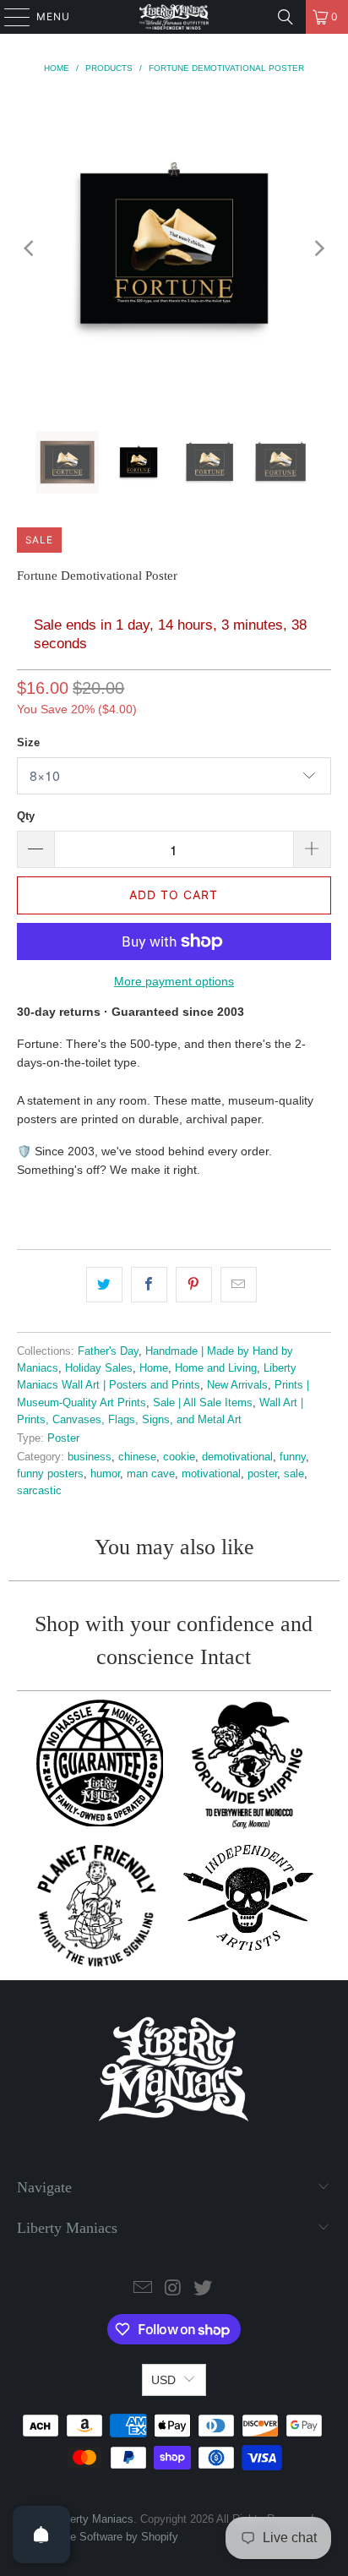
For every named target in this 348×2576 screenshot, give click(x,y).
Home (154, 1368)
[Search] (285, 17)
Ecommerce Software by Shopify (98, 2537)
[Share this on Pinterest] (194, 1285)
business (90, 1457)
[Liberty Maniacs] (174, 17)
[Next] (318, 248)
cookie (179, 1457)
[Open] (41, 2535)
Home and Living (216, 1368)
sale (294, 1474)
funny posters (50, 1474)
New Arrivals (237, 1385)
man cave (151, 1474)
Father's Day (108, 1351)
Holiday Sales (99, 1368)
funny (293, 1457)
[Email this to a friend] (239, 1285)
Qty (26, 816)
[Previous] (30, 248)
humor (105, 1474)
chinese (137, 1457)
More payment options (174, 981)
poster (262, 1474)
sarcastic (39, 1491)
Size (28, 742)
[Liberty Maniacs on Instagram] (173, 2289)
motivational (211, 1474)
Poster (63, 1438)
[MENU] (9, 17)
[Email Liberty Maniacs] (143, 2289)
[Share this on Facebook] (149, 1285)
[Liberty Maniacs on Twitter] (204, 2289)
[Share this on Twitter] (104, 1285)
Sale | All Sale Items (203, 1403)
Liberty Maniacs (95, 2519)
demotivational (237, 1457)
